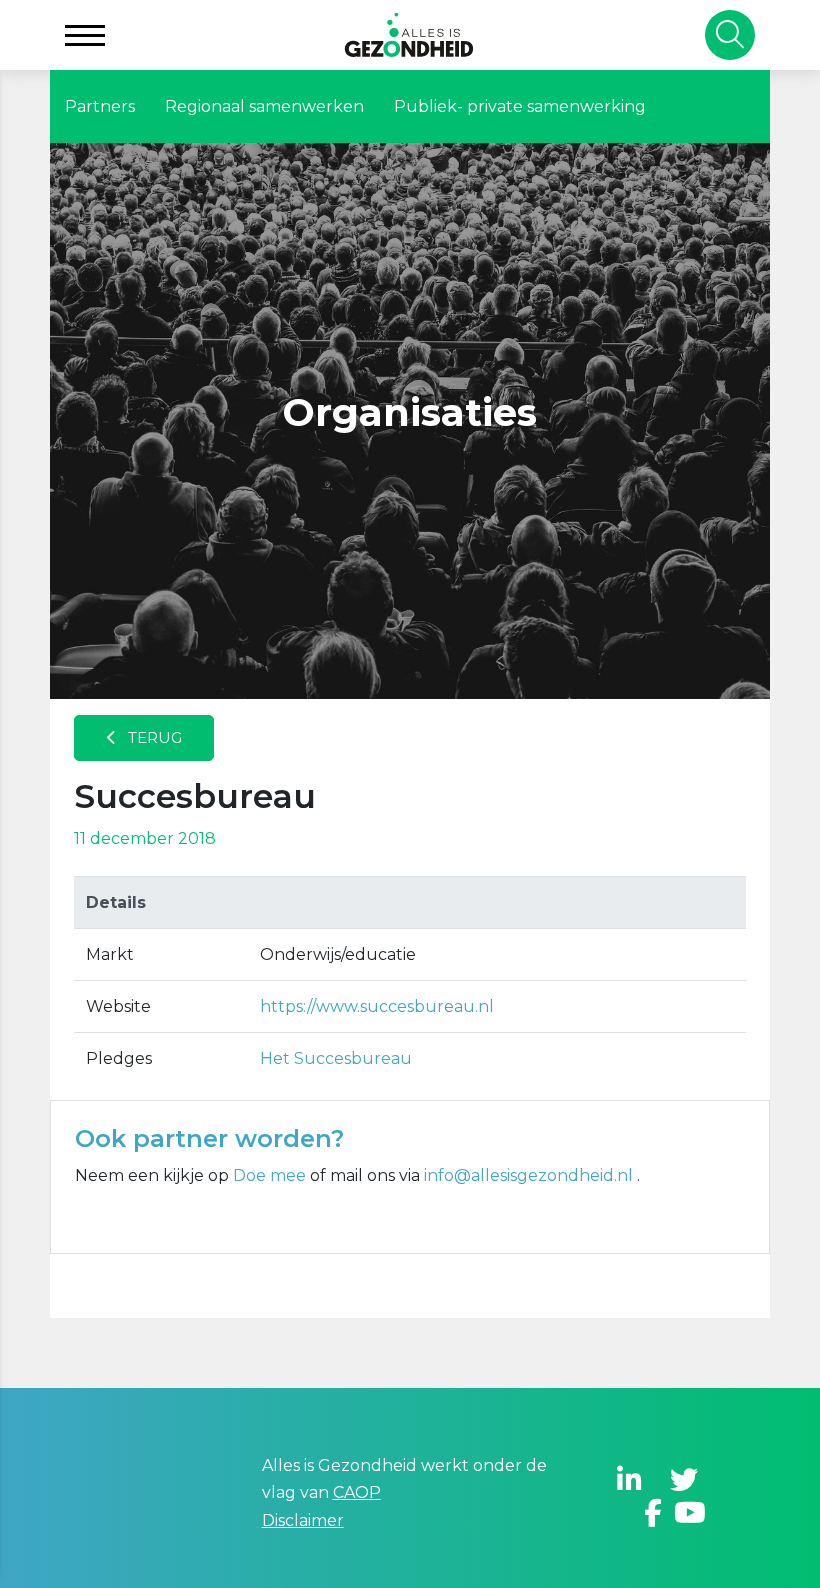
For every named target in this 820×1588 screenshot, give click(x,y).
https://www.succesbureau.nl (377, 1006)
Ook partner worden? (209, 1138)
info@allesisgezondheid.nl (530, 1175)
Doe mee (269, 1175)
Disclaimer (303, 1520)
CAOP (357, 1492)
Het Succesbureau (336, 1058)
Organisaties (410, 412)
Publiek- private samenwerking (520, 106)
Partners (100, 106)
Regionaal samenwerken (264, 106)
